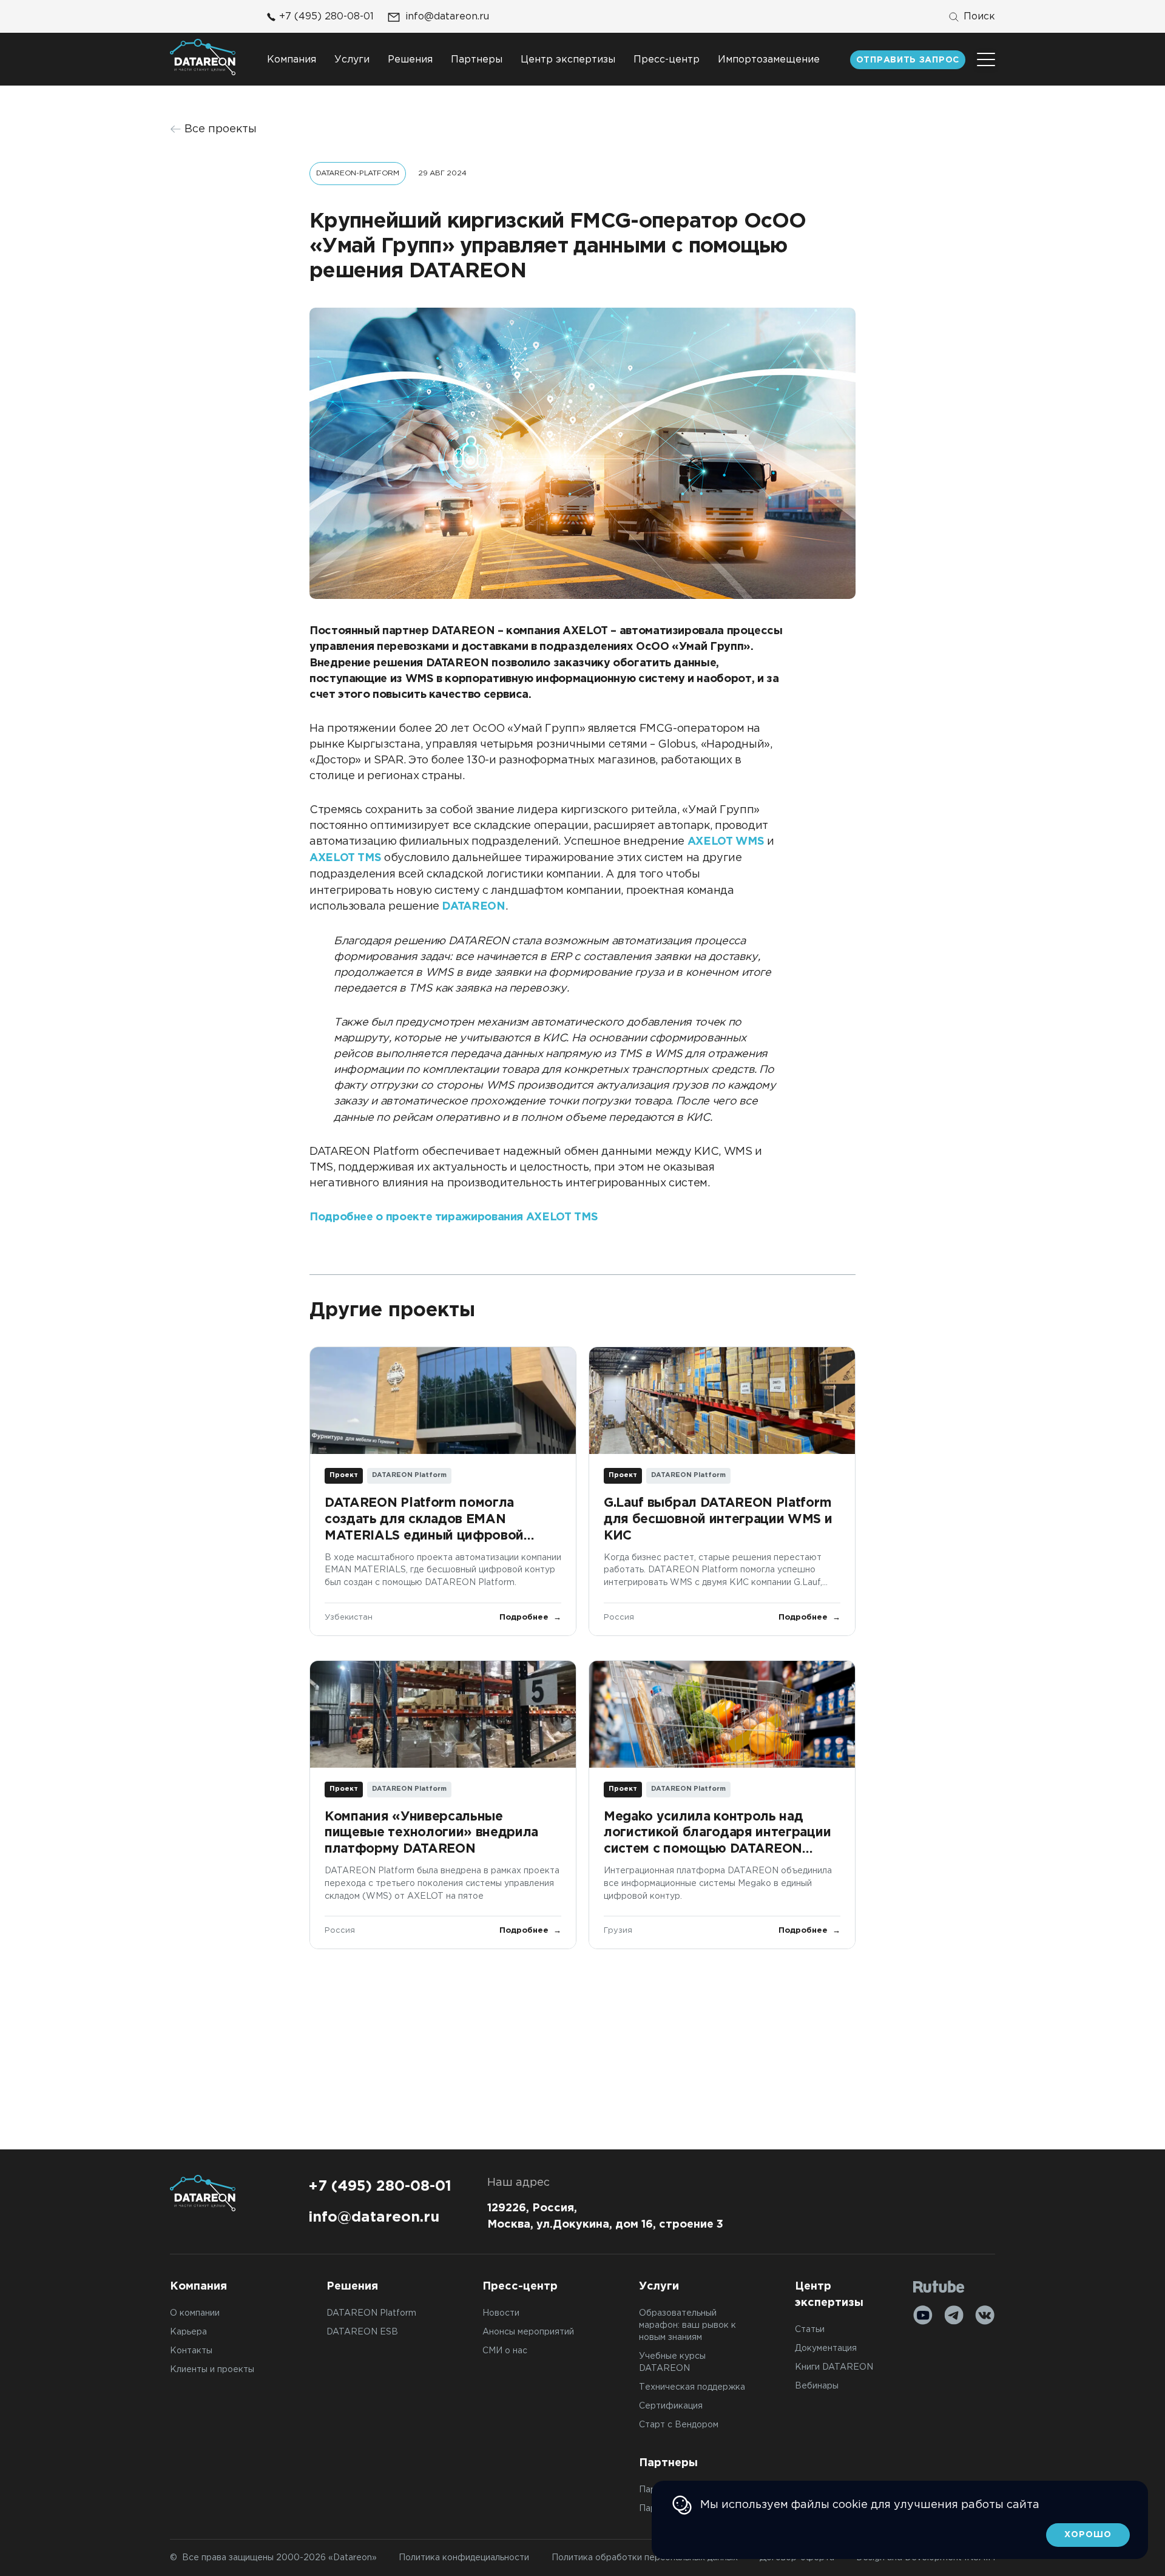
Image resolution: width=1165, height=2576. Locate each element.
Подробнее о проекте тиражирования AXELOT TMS (454, 1217)
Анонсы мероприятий (528, 2332)
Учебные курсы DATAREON (672, 2362)
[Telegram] (954, 2315)
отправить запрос (908, 60)
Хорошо (1088, 2535)
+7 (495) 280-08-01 (326, 17)
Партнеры (477, 60)
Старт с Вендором (679, 2425)
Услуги (352, 60)
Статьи (810, 2330)
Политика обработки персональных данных (645, 2558)
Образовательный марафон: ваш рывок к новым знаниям (687, 2325)
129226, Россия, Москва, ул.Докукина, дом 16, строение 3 (605, 2216)
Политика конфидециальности (464, 2558)
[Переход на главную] (203, 57)
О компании (195, 2313)
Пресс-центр (667, 60)
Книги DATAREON (834, 2367)
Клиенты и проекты (212, 2370)
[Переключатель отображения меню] (986, 59)
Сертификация (671, 2406)
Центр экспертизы (568, 60)
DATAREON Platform (371, 2313)
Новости (501, 2313)
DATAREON (473, 907)
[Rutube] (939, 2287)
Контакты (191, 2351)
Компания (292, 60)
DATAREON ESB (362, 2332)
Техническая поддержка (692, 2387)
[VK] (985, 2315)
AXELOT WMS (726, 842)
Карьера (188, 2332)
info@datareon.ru (447, 17)
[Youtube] (923, 2315)
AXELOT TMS (345, 858)
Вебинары (817, 2386)
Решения (410, 60)
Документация (826, 2348)
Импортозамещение (769, 60)
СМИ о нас (505, 2351)
